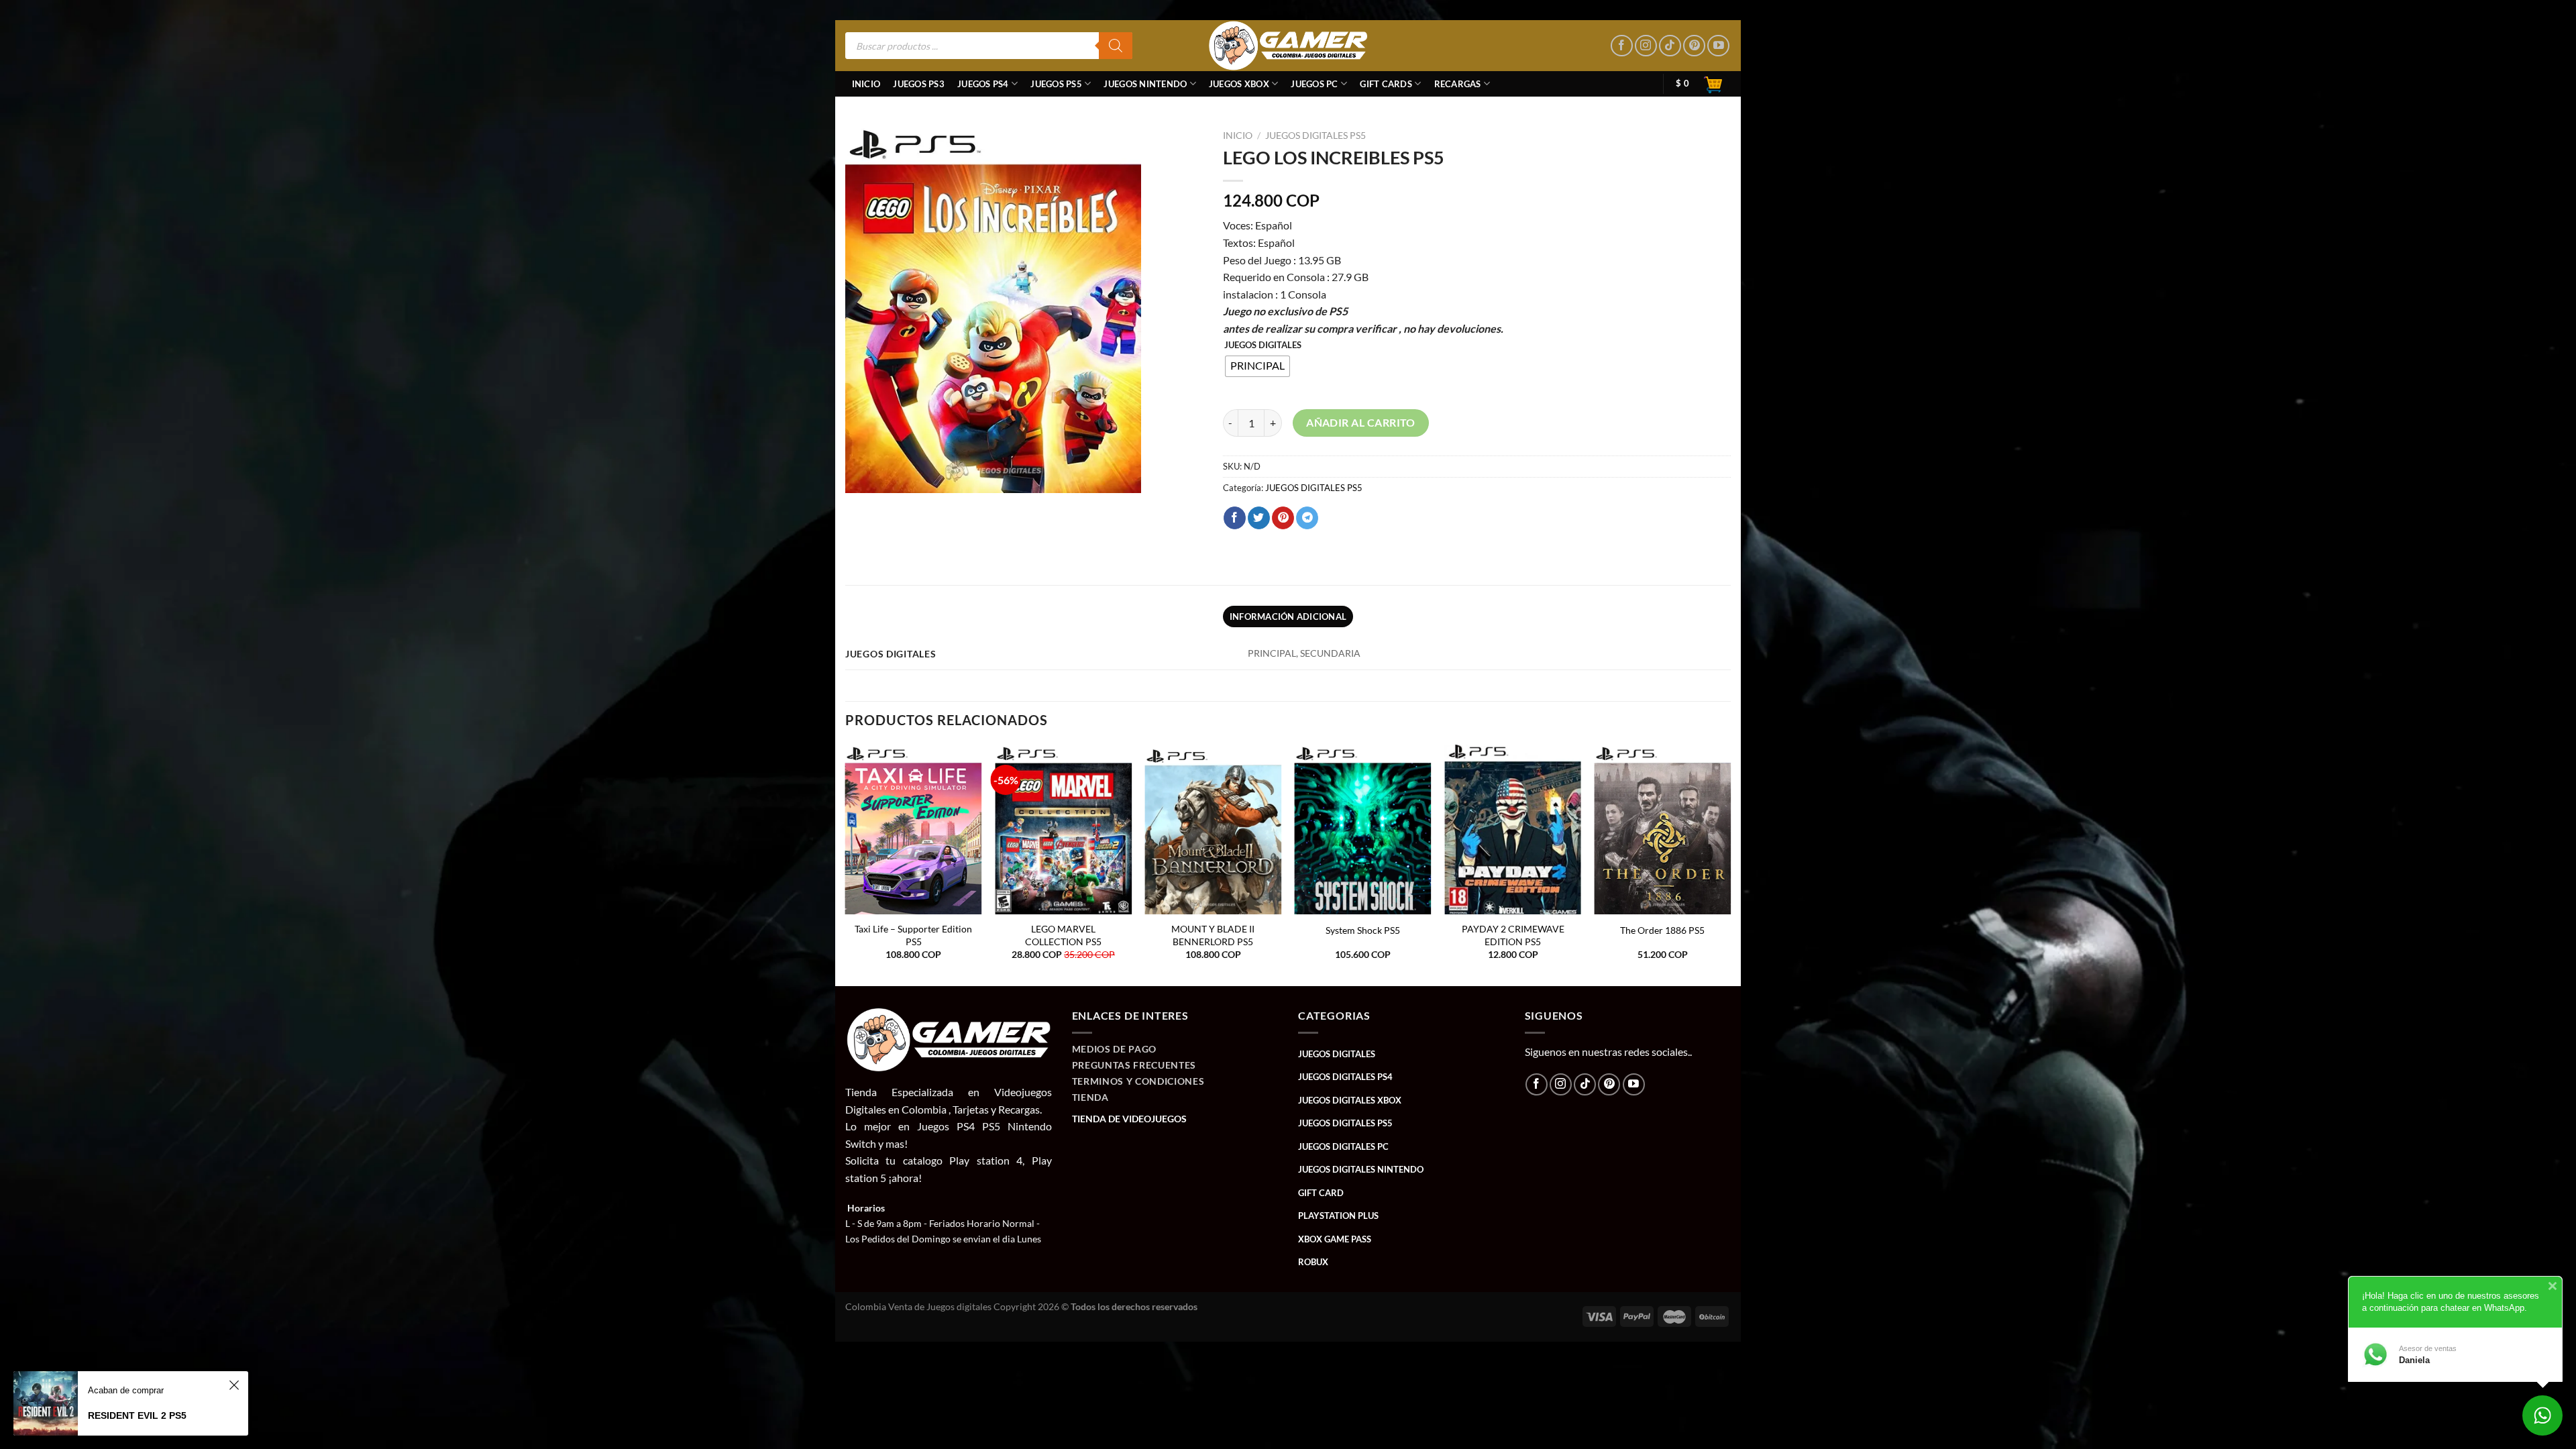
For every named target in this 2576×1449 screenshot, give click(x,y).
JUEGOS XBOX (1239, 84)
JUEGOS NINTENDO (1145, 84)
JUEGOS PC (1314, 84)
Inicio (866, 84)
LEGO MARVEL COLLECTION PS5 (1063, 935)
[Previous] (846, 864)
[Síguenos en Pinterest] (1694, 46)
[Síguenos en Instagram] (1646, 46)
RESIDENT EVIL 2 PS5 (137, 1415)
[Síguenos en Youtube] (1718, 46)
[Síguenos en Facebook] (1622, 46)
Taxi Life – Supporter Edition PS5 (913, 935)
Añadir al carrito (1361, 423)
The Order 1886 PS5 (1662, 930)
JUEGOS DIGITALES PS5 (1316, 136)
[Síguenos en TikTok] (1670, 46)
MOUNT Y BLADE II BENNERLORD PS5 (1213, 935)
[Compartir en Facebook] (1235, 518)
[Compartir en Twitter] (1259, 518)
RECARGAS (1458, 84)
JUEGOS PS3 (919, 84)
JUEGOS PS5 (1056, 84)
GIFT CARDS (1386, 84)
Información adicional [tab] (1288, 616)
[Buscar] (1116, 46)
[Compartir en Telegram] (1307, 518)
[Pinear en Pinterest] (1283, 518)
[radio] (1257, 366)
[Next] (1730, 864)
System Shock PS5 (1363, 930)
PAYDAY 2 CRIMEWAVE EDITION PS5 (1513, 935)
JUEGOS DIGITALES (1263, 345)
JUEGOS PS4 (983, 84)
